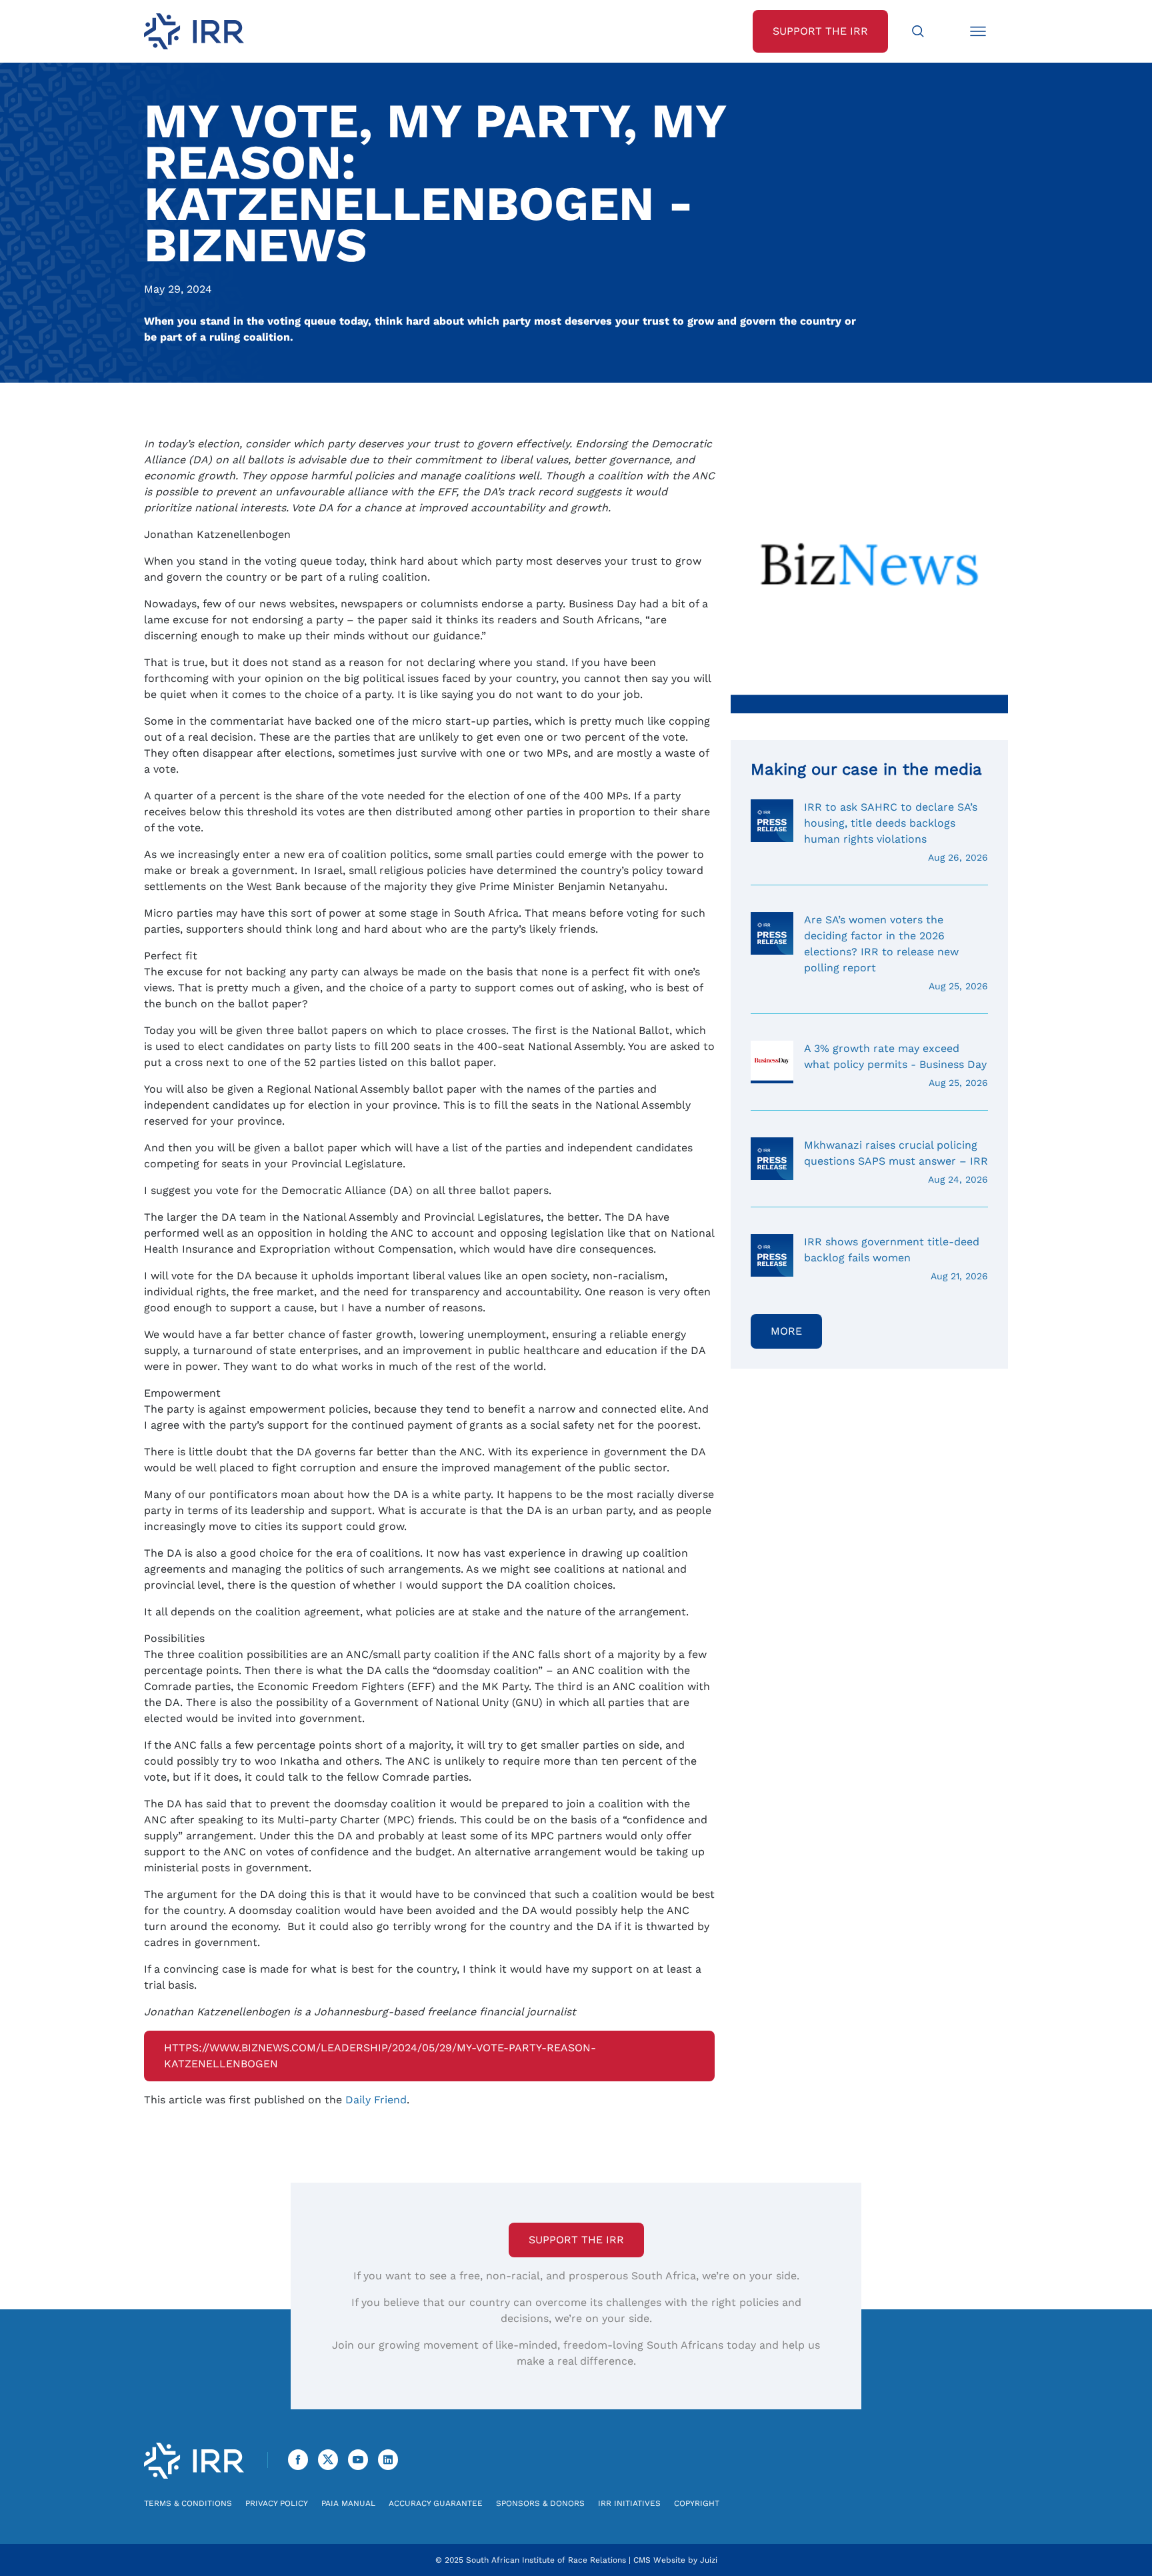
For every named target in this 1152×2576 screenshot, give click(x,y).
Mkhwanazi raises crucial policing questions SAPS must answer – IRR (896, 1162)
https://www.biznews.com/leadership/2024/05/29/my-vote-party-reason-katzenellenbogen (380, 2056)
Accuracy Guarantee (436, 2503)
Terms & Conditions (188, 2503)
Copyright (697, 2503)
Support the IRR (576, 2240)
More (786, 1331)
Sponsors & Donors (540, 2503)
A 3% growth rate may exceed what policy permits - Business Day (896, 1065)
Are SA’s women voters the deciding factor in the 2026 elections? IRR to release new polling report (896, 952)
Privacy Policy (277, 2503)
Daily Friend (376, 2100)
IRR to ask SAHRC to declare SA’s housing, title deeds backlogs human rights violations (896, 832)
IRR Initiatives (629, 2503)
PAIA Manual (348, 2503)
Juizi (709, 2560)
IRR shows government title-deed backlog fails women (896, 1258)
